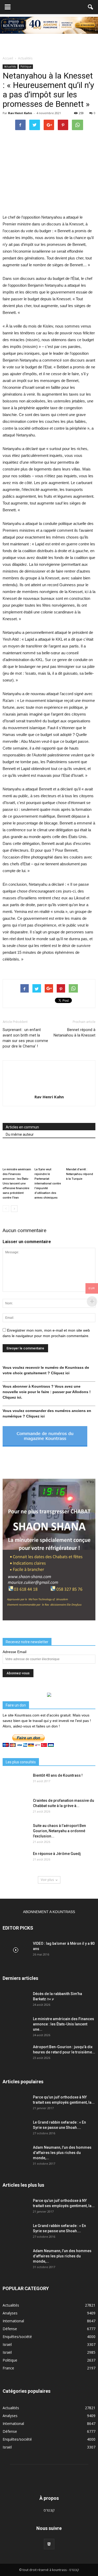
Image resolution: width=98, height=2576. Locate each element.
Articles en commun (22, 1127)
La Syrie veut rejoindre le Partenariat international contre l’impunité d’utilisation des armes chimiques (48, 1184)
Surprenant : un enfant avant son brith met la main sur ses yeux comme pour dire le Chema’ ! (25, 1038)
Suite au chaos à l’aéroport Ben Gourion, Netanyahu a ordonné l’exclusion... (59, 1831)
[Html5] (49, 2544)
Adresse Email (15, 1652)
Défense (10, 2329)
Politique (26, 67)
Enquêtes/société (17, 2337)
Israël (7, 2344)
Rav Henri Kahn (20, 113)
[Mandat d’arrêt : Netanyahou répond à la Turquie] (81, 1155)
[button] (91, 7)
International (13, 2321)
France (8, 2368)
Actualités (10, 67)
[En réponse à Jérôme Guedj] (16, 1860)
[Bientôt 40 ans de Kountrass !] (16, 1782)
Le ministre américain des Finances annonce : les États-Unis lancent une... (64, 2024)
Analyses (10, 2313)
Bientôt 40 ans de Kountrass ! (58, 1775)
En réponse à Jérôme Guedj (57, 1854)
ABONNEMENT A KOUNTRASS (49, 1912)
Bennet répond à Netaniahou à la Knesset (74, 1032)
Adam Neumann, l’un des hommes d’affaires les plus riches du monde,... (62, 2153)
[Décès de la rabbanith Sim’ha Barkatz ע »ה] (16, 2000)
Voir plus (47, 1880)
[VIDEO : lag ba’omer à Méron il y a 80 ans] (16, 1950)
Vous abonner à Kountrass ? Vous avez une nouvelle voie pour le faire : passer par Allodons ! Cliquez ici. (47, 1392)
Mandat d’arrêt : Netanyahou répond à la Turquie (80, 1174)
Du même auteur (20, 1134)
